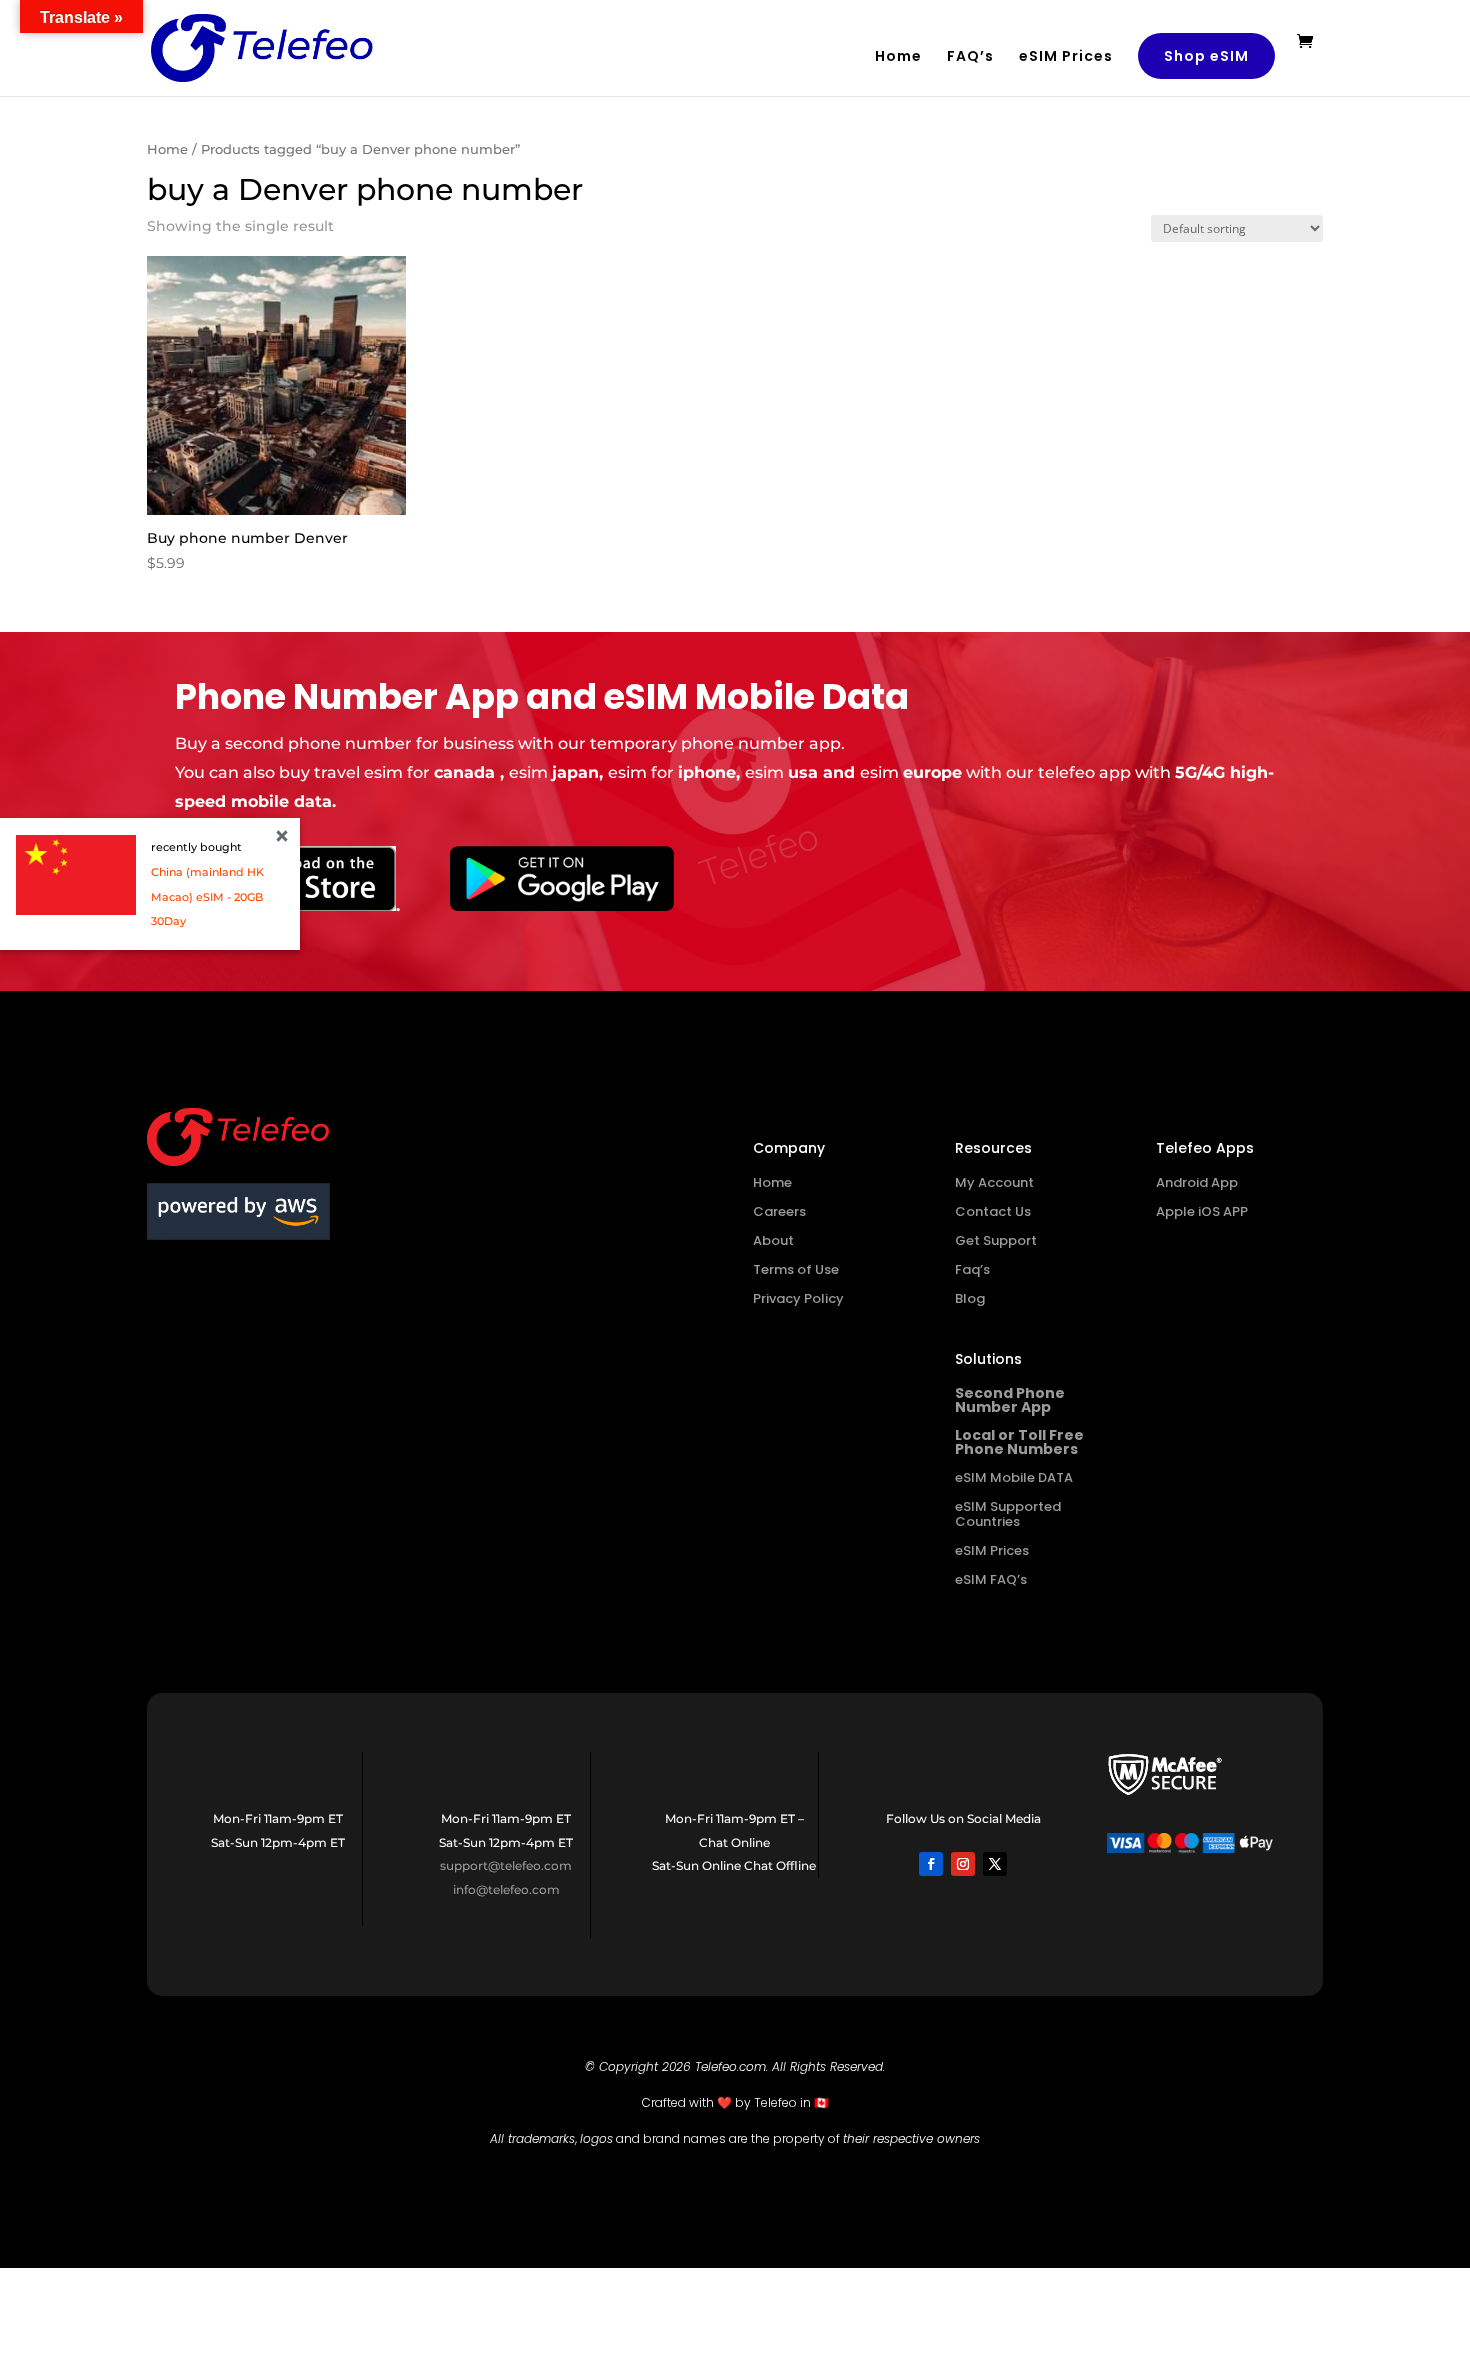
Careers (779, 1211)
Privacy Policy (798, 1298)
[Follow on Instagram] (963, 1864)
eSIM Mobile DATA (1014, 1477)
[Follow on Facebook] (931, 1864)
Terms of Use (796, 1269)
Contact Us (993, 1211)
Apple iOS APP (1202, 1211)
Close (282, 836)
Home (898, 57)
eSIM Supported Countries (1008, 1514)
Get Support (996, 1240)
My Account (994, 1182)
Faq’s (972, 1269)
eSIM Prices (1066, 57)
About (773, 1240)
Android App (1197, 1182)
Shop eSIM (1206, 56)
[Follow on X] (995, 1864)
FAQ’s (970, 57)
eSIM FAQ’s (991, 1579)
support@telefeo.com (506, 1865)
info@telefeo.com (506, 1889)
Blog (970, 1298)
